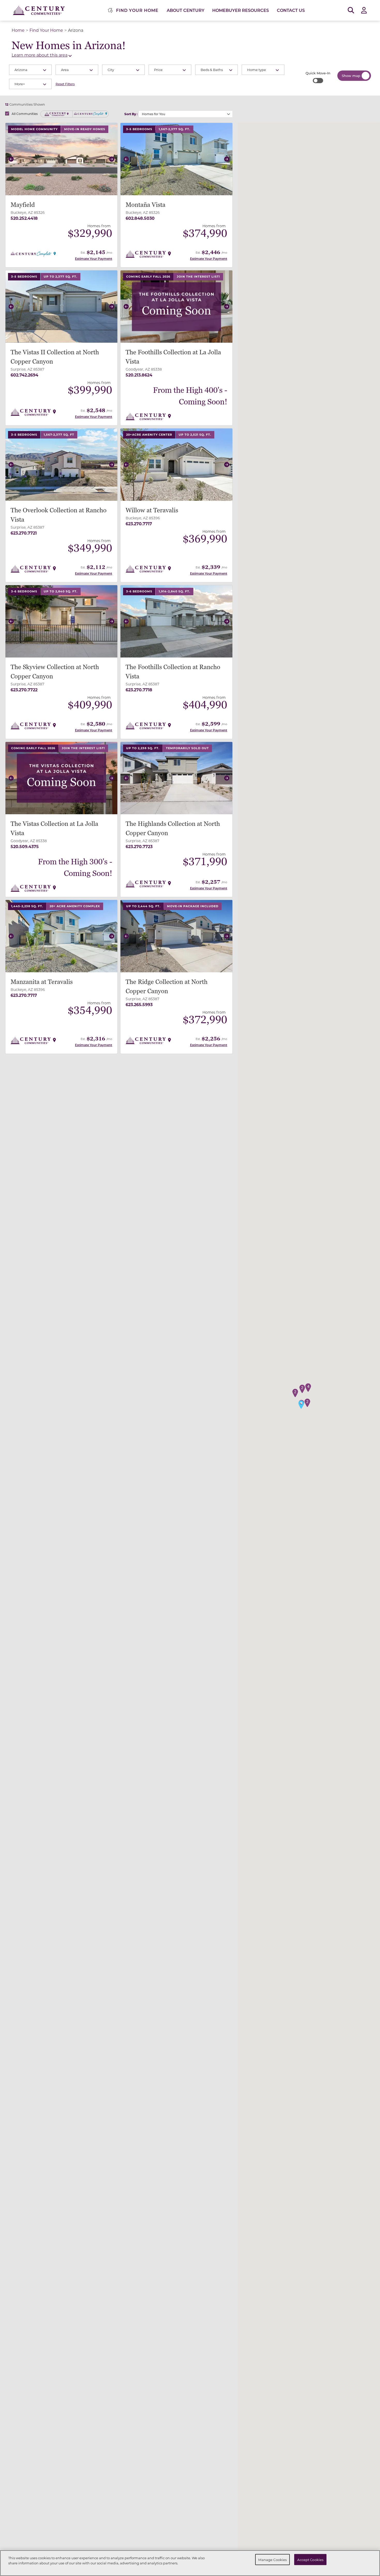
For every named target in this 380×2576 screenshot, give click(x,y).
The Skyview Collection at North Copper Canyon (55, 672)
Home (18, 30)
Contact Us (291, 10)
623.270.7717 (139, 524)
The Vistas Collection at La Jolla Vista (54, 829)
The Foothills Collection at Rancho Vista (173, 672)
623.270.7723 (139, 846)
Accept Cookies (310, 2559)
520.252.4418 (24, 218)
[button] (11, 159)
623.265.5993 (139, 1004)
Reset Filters (65, 84)
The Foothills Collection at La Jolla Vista (173, 357)
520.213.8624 (139, 375)
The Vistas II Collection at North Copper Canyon (55, 357)
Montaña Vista (146, 205)
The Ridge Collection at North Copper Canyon (167, 987)
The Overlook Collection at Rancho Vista (59, 515)
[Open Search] (351, 10)
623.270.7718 (139, 690)
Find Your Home (46, 30)
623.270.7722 (24, 690)
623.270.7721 (24, 533)
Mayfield (23, 205)
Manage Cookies (272, 2559)
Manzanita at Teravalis (42, 982)
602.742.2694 (24, 375)
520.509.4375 (25, 846)
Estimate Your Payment (94, 259)
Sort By (130, 114)
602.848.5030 (140, 218)
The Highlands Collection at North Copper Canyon (173, 829)
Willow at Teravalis (152, 510)
